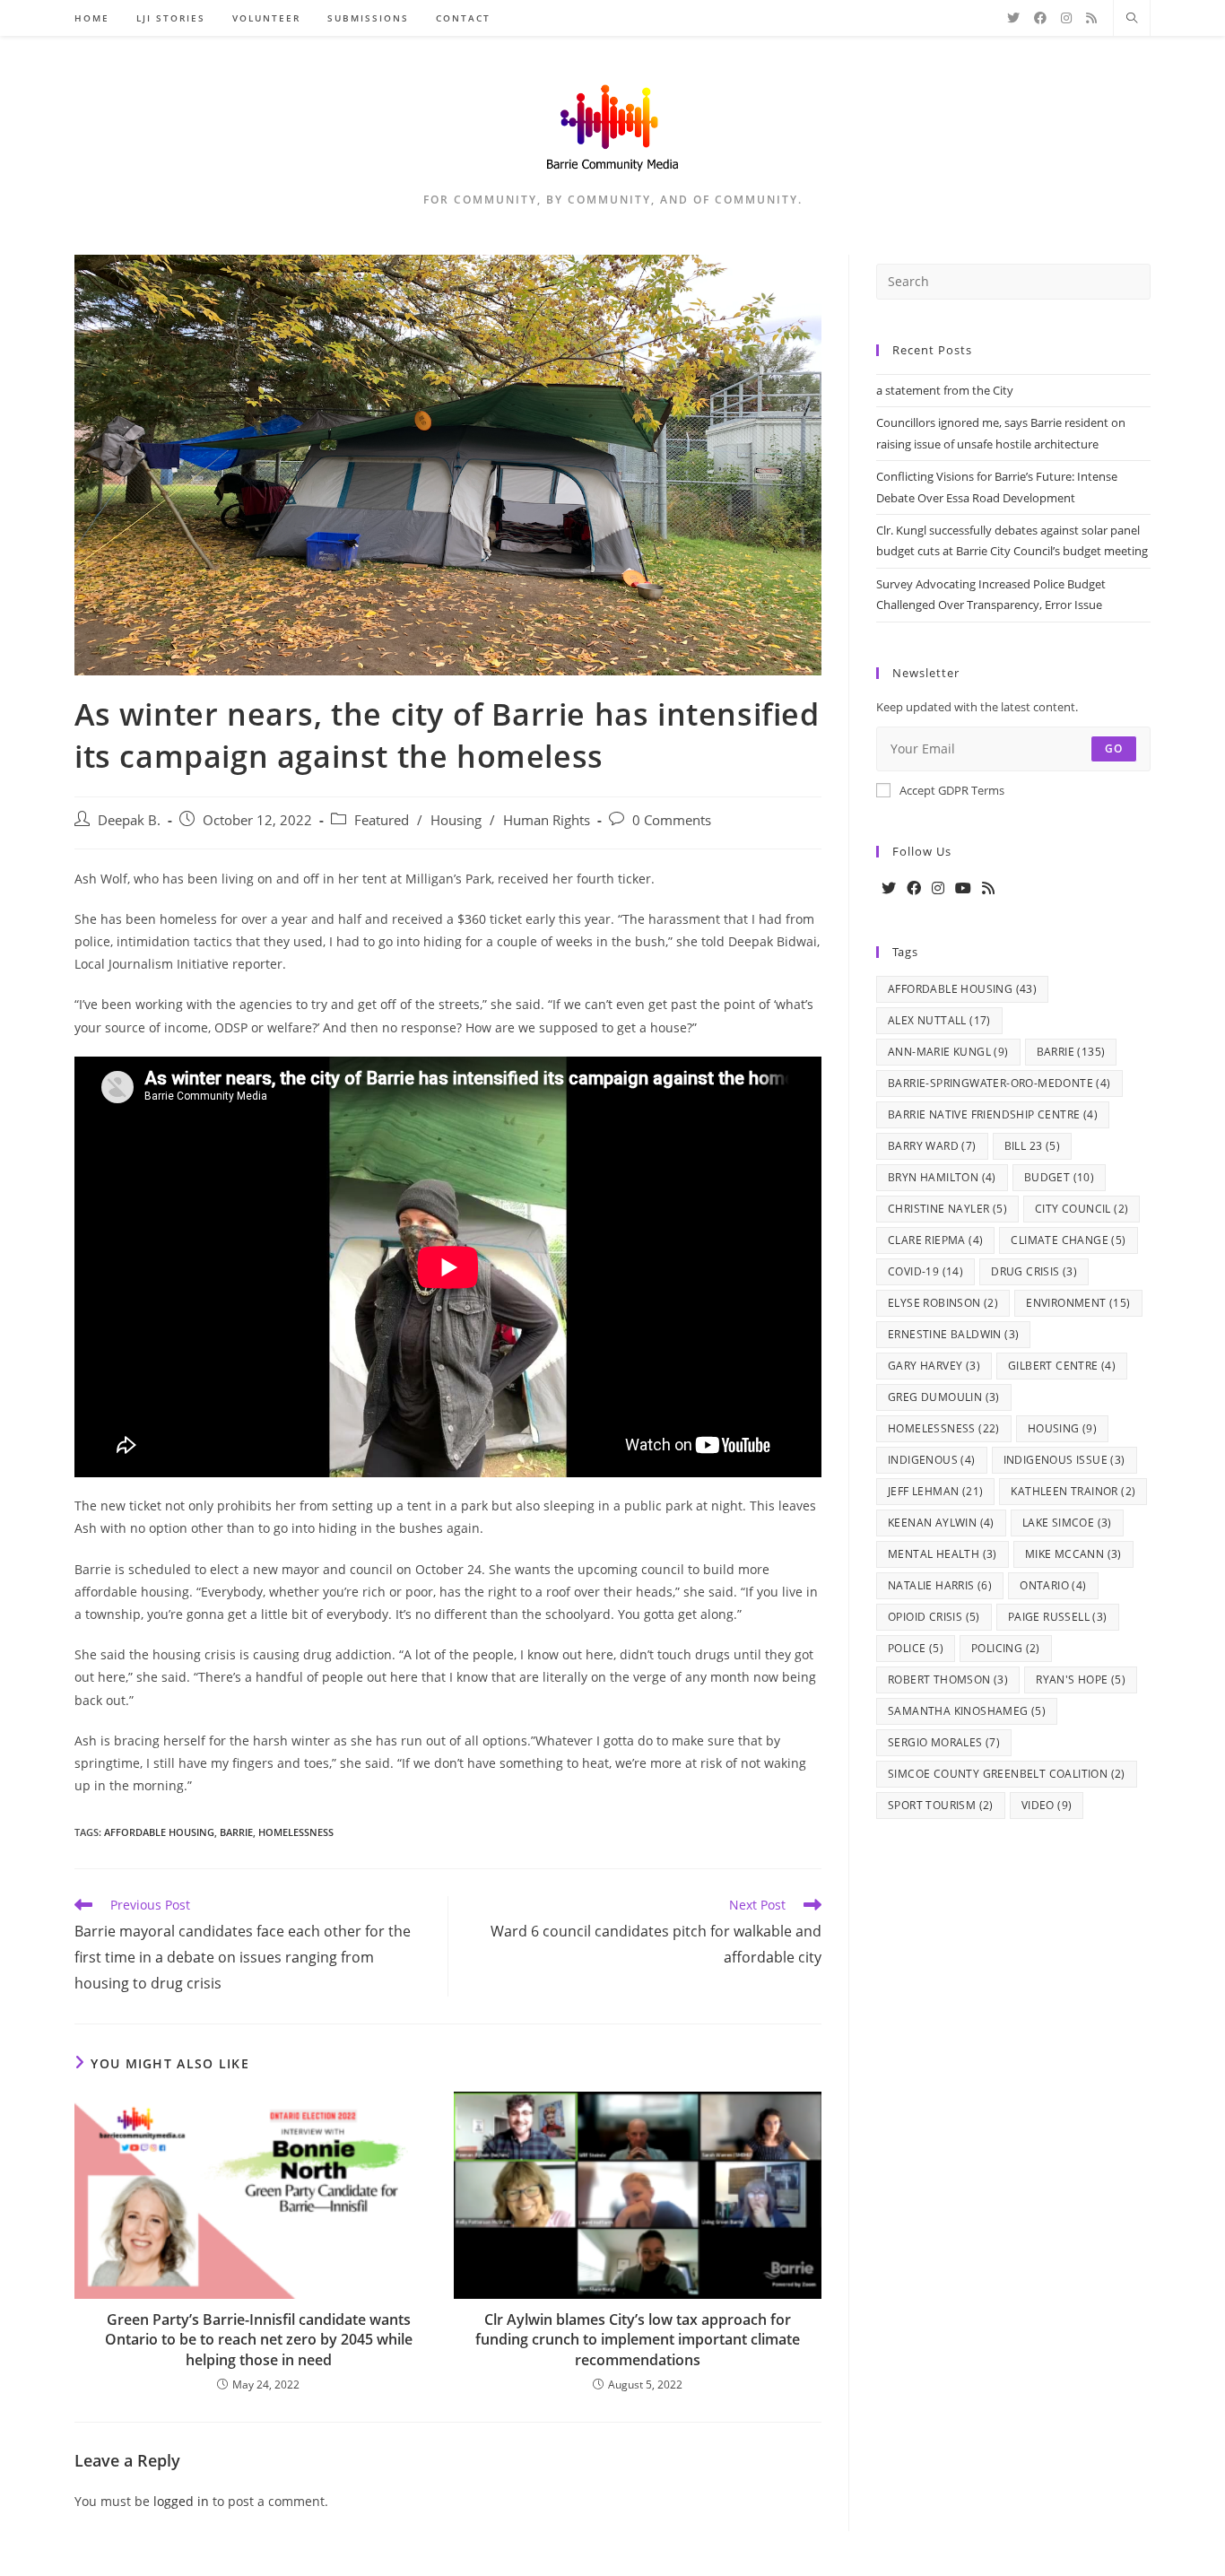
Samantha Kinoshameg (967, 1711)
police (916, 1648)
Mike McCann (1073, 1554)
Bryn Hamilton (942, 1177)
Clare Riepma (935, 1240)
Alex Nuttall (939, 1020)
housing (1062, 1428)
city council (1082, 1209)
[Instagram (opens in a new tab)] (1066, 18)
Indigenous (932, 1460)
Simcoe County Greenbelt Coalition (1007, 1774)
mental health (943, 1554)
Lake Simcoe (1067, 1523)
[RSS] (988, 888)
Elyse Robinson (943, 1303)
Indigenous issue (1064, 1460)
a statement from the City (945, 390)
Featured (382, 820)
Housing (456, 820)
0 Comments (672, 820)
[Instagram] (938, 888)
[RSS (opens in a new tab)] (1091, 18)
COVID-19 (925, 1271)
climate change (1068, 1240)
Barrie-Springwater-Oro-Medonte (999, 1083)
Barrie (236, 1832)
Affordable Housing (159, 1832)
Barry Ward (932, 1146)
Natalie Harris (940, 1585)
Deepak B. (129, 820)
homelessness (296, 1832)
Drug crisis (1034, 1271)
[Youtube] (963, 888)
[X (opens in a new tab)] (1013, 18)
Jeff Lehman (935, 1491)
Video (1047, 1805)
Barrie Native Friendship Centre (993, 1114)
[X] (889, 888)
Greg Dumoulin (944, 1397)
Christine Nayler (947, 1209)
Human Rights (547, 820)
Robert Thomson (948, 1680)
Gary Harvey (934, 1366)
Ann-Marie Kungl (948, 1052)
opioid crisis (934, 1617)
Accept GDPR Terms (952, 790)
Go (1114, 748)
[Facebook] (914, 888)
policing (1006, 1648)
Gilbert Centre (1062, 1366)
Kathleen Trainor (1073, 1491)
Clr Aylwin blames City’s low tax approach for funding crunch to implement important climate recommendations (638, 2340)
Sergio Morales (944, 1742)
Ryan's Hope (1081, 1680)
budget (1059, 1177)
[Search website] (1132, 19)
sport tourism (941, 1805)
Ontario (1053, 1585)
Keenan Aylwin (941, 1523)
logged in (181, 2501)
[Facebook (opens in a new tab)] (1040, 18)
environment (1078, 1303)
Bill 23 (1032, 1146)
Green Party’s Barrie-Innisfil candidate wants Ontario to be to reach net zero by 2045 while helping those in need (259, 2340)
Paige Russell (1058, 1617)
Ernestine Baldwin (953, 1334)
